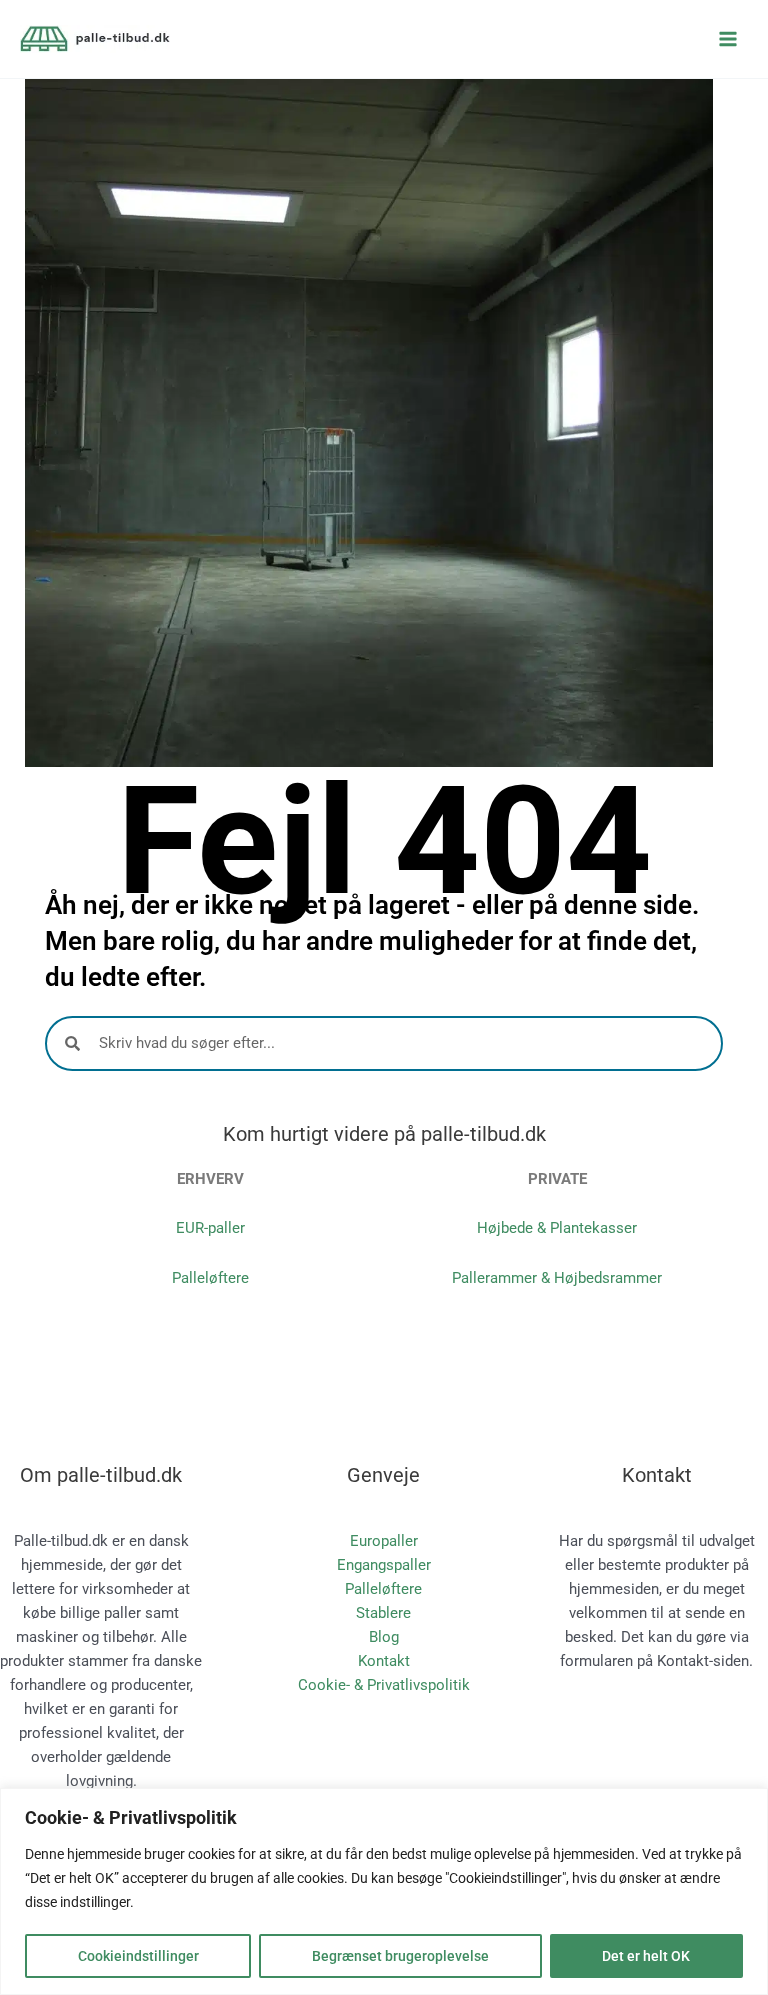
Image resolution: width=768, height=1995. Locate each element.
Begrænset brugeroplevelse (400, 1956)
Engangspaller (384, 1565)
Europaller (384, 1541)
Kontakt (384, 1661)
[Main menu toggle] (728, 39)
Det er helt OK (646, 1956)
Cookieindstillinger (138, 1956)
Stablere (383, 1613)
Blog (384, 1637)
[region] (384, 1891)
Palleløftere (210, 1278)
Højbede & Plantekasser (557, 1228)
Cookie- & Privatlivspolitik (384, 1685)
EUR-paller (210, 1228)
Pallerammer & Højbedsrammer (557, 1278)
